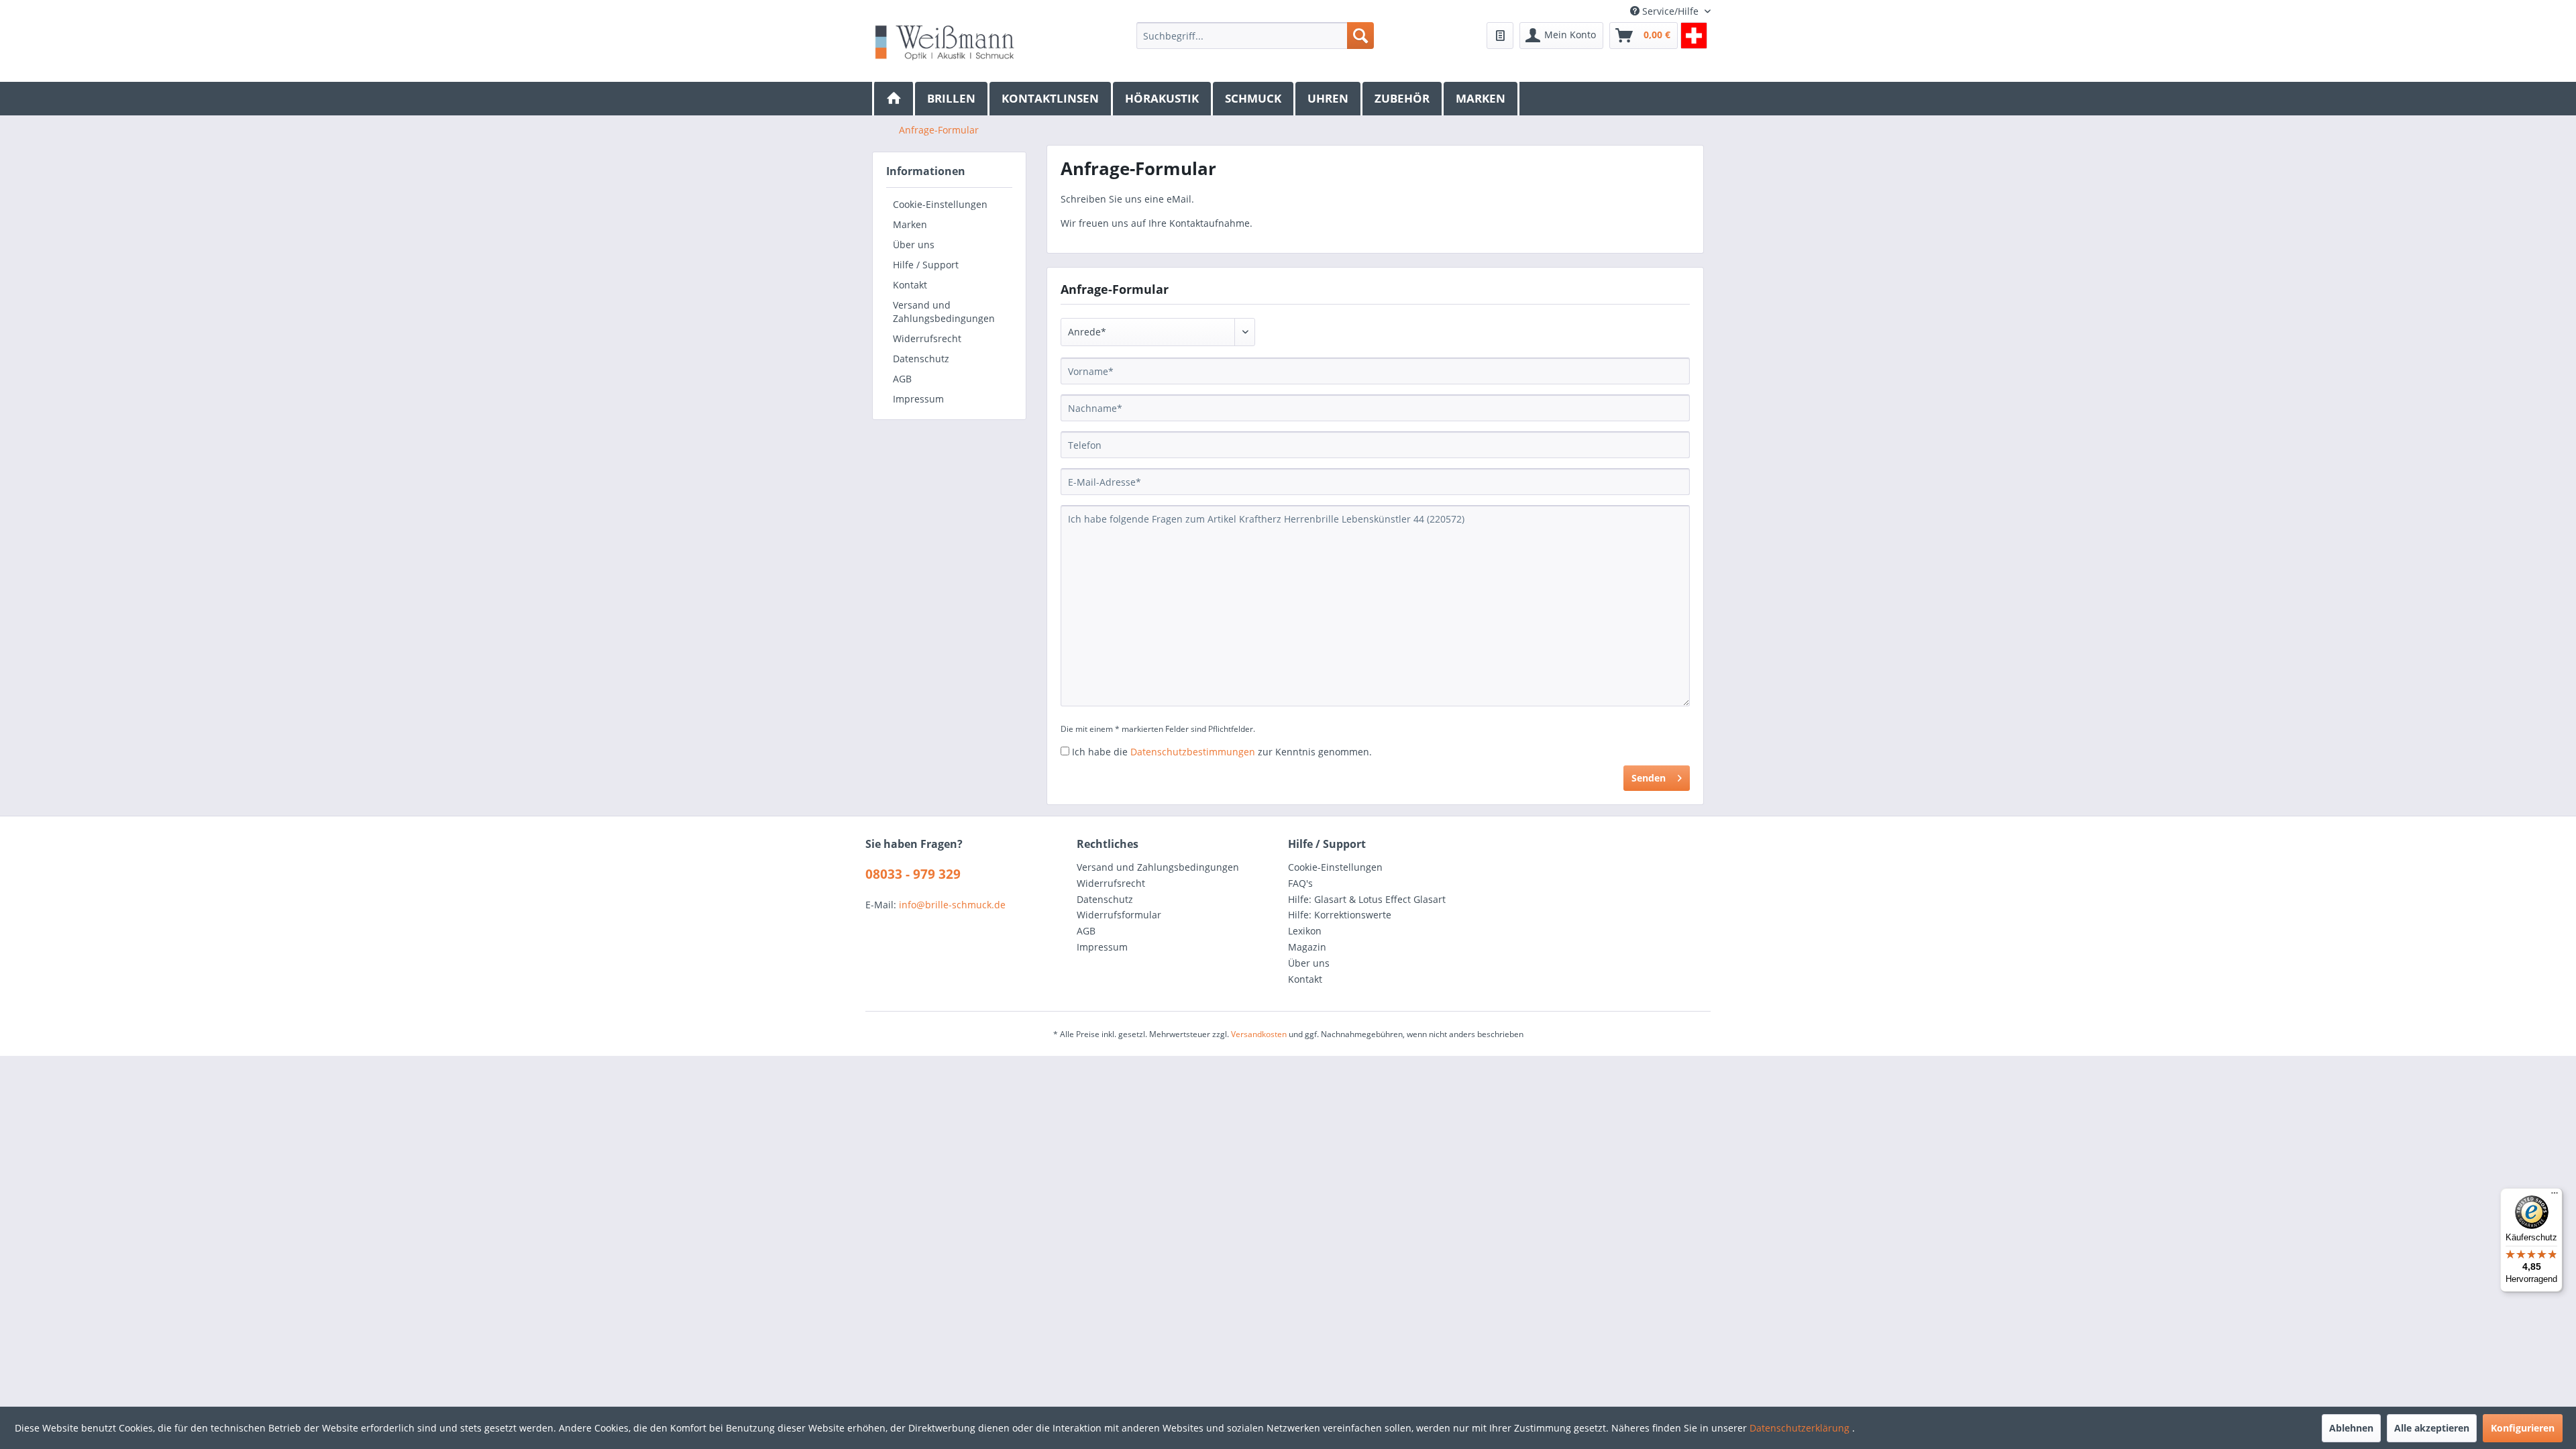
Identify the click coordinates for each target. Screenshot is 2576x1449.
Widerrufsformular (1119, 915)
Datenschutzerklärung (1801, 1428)
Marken (910, 224)
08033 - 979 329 (913, 874)
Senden (1649, 778)
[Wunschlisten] (1500, 36)
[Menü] (2555, 1196)
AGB (902, 379)
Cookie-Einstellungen (940, 204)
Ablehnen (2351, 1428)
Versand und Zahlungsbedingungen (944, 312)
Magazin (1307, 947)
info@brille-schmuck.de (952, 905)
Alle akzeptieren (2432, 1428)
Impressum (918, 399)
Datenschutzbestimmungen (1193, 752)
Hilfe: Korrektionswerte (1340, 915)
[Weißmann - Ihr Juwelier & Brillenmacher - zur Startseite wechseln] (945, 42)
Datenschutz (921, 359)
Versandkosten (1259, 1034)
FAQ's (1300, 883)
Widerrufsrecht (927, 338)
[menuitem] (1255, 36)
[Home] (894, 99)
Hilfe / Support (926, 265)
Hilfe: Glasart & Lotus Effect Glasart (1367, 899)
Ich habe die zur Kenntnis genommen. (1222, 752)
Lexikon (1305, 931)
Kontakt (910, 285)
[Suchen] (1360, 36)
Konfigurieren (2523, 1428)
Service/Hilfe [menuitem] (1670, 11)
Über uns (914, 245)
